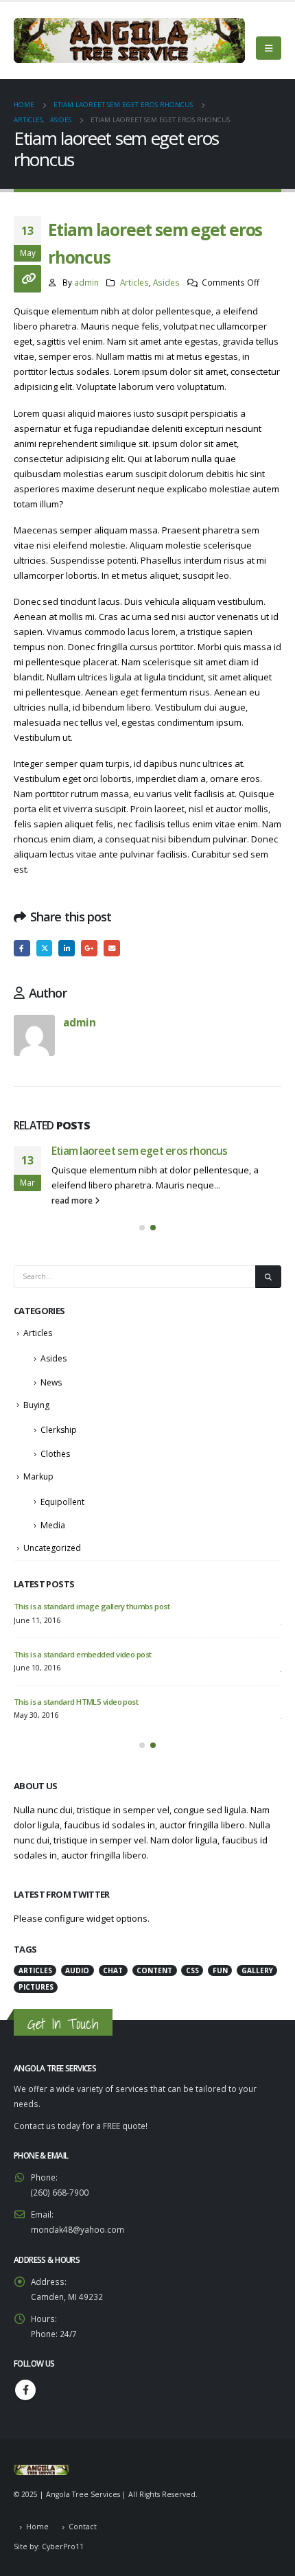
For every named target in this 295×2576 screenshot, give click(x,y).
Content (154, 1970)
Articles (134, 282)
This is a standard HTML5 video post (76, 1702)
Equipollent (62, 1502)
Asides (166, 282)
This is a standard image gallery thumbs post (92, 1606)
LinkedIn (67, 948)
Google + (89, 948)
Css (192, 1970)
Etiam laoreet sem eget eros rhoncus (140, 1151)
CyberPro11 (63, 2546)
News (51, 1382)
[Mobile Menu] (269, 48)
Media (53, 1525)
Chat (113, 1970)
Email (112, 948)
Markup (38, 1476)
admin (86, 282)
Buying (36, 1405)
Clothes (55, 1454)
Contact (83, 2527)
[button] (142, 1228)
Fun (220, 1970)
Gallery (257, 1970)
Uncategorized (52, 1548)
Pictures (36, 1987)
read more (73, 1200)
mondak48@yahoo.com (78, 2229)
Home (37, 2527)
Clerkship (59, 1430)
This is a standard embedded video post (82, 1654)
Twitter (45, 948)
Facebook (22, 948)
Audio (77, 1970)
